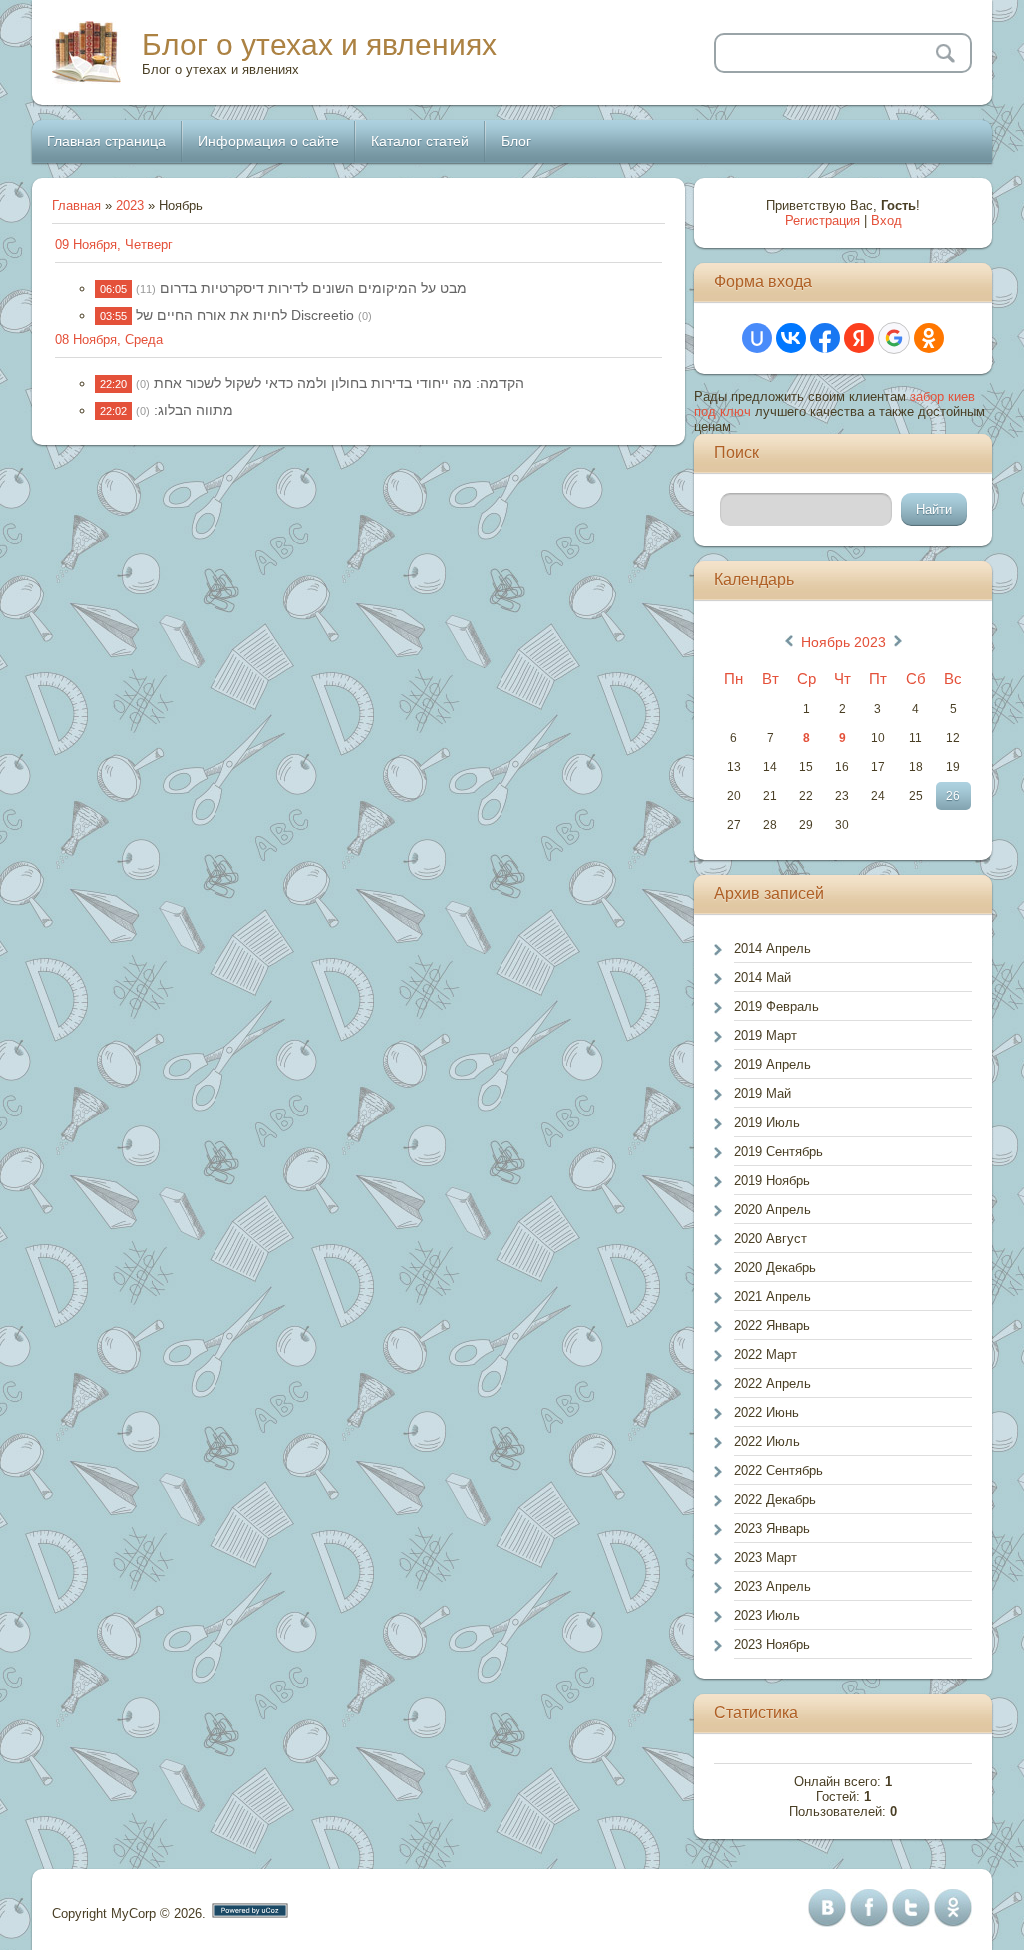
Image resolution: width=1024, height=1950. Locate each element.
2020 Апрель (772, 1209)
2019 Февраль (776, 1006)
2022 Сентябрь (778, 1470)
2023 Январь (772, 1528)
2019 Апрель (772, 1064)
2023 (130, 205)
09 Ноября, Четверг (114, 244)
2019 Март (765, 1035)
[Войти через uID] (757, 338)
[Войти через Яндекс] (859, 338)
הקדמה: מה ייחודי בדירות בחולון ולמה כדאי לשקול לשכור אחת (339, 383)
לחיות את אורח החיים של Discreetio (245, 315)
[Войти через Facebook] (825, 338)
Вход (886, 220)
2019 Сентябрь (778, 1151)
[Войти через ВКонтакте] (791, 338)
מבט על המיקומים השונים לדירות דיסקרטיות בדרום (313, 288)
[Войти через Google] (894, 338)
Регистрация (822, 220)
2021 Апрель (772, 1296)
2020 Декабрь (775, 1267)
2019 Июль (767, 1122)
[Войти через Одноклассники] (929, 338)
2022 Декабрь (775, 1499)
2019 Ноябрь (772, 1180)
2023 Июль (767, 1615)
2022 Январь (772, 1325)
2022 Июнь (766, 1412)
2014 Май (762, 977)
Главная (76, 205)
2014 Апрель (772, 948)
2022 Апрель (772, 1383)
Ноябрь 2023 (843, 642)
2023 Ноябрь (772, 1644)
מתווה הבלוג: (193, 410)
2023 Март (765, 1557)
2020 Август (770, 1238)
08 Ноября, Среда (109, 339)
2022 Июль (767, 1441)
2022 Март (765, 1354)
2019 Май (762, 1093)
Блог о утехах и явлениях (319, 44)
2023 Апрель (772, 1586)
